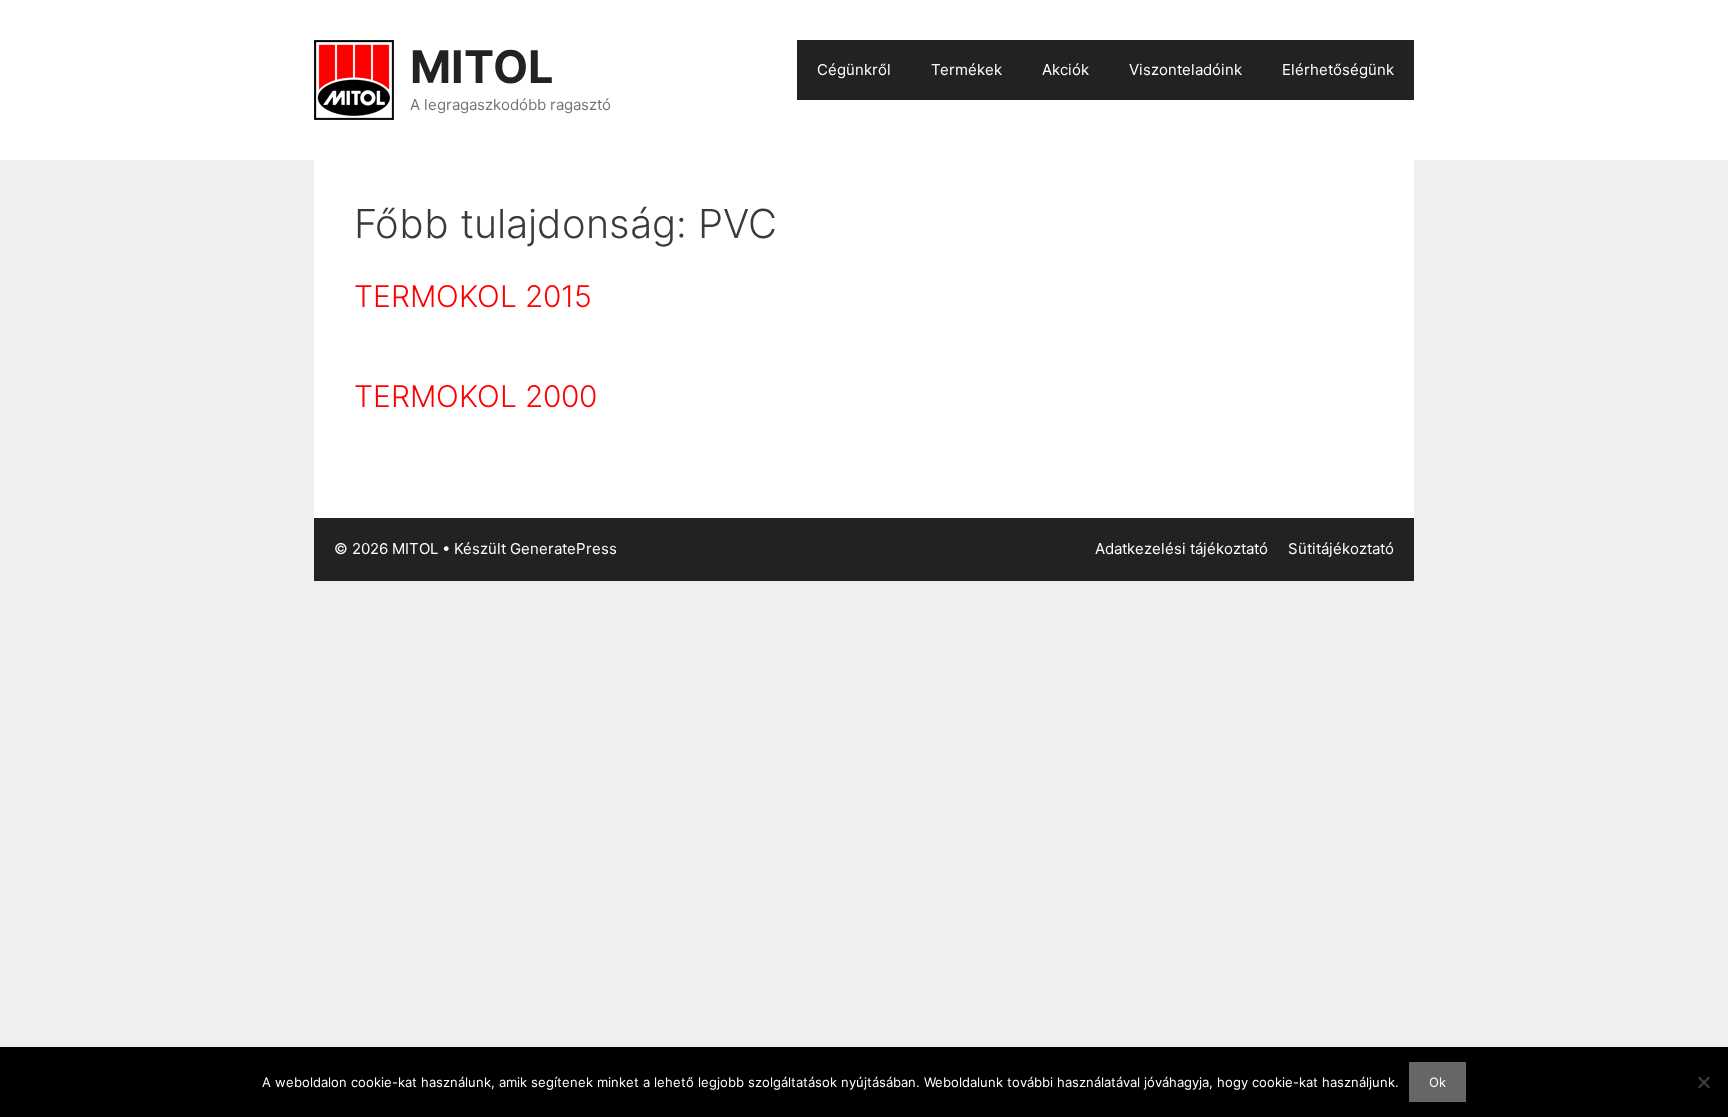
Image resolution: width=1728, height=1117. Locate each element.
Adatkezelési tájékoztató (1181, 548)
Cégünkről (854, 69)
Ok (1437, 1082)
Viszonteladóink (1185, 69)
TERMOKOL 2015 (473, 296)
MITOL (482, 66)
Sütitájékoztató (1341, 548)
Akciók (1065, 69)
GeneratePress (563, 548)
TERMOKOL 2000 (475, 396)
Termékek (966, 69)
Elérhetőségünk (1338, 69)
